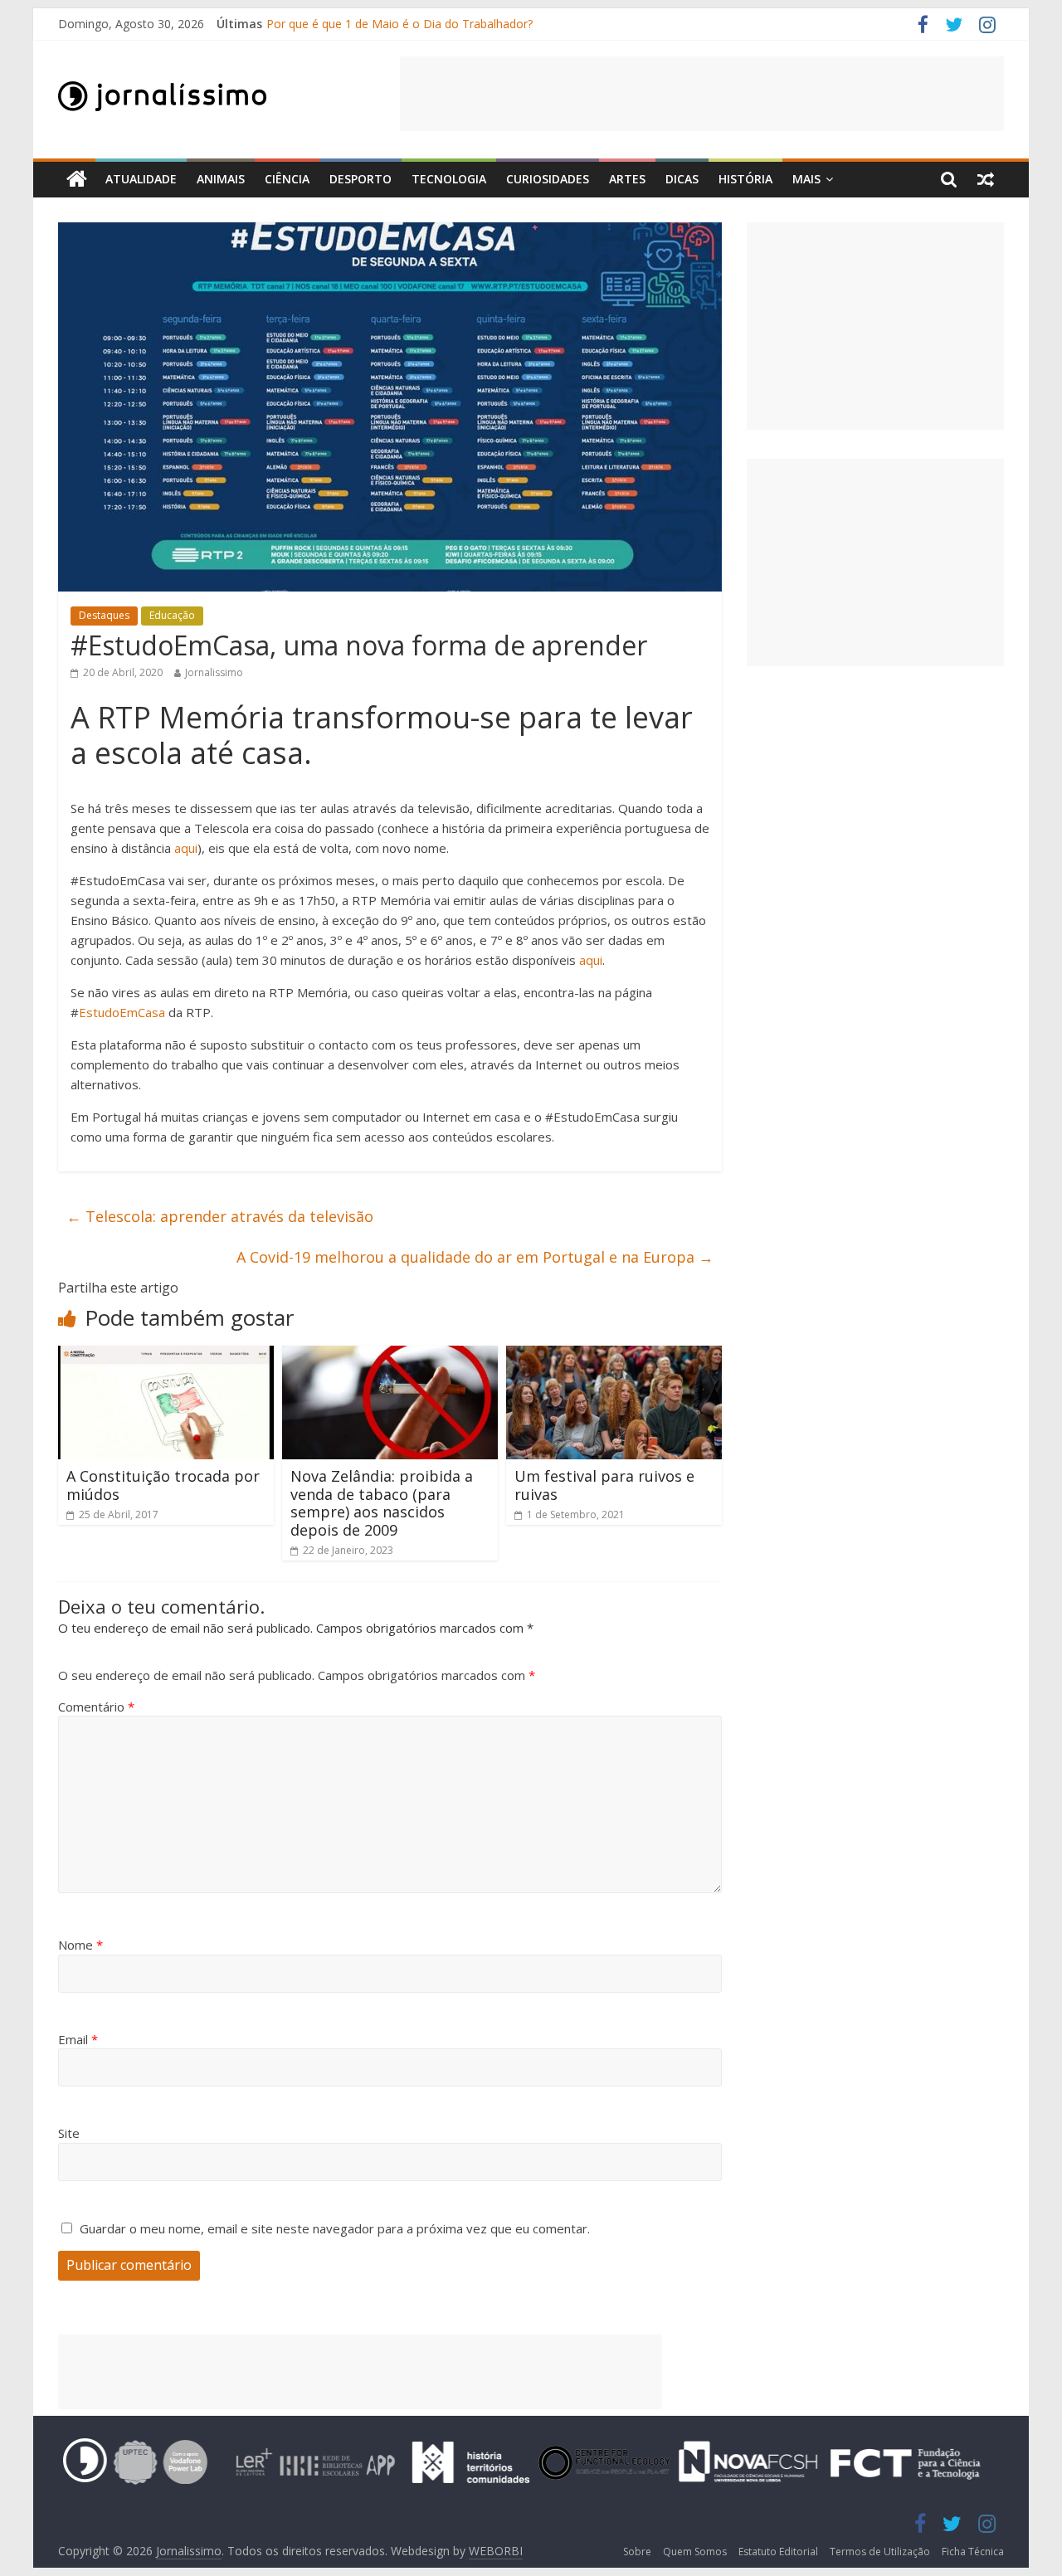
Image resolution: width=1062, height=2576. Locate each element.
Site (69, 2133)
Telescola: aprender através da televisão (220, 1216)
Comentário (96, 1707)
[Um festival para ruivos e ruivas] (614, 1356)
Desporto (360, 179)
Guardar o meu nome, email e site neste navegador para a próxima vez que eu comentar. (335, 2228)
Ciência (287, 179)
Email (78, 2039)
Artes (627, 179)
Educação (172, 615)
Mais (806, 179)
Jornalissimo (214, 672)
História (745, 179)
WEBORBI (496, 2551)
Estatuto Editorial (778, 2552)
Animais (221, 179)
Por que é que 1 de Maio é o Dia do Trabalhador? (399, 24)
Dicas (682, 179)
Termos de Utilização (880, 2552)
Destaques (104, 615)
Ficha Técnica (973, 2552)
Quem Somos (695, 2552)
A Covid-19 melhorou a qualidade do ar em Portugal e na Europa (475, 1257)
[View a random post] (986, 179)
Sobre (637, 2552)
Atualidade (141, 179)
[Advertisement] (702, 94)
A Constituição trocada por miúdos (163, 1485)
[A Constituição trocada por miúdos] (166, 1356)
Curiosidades (548, 179)
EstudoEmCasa (122, 1012)
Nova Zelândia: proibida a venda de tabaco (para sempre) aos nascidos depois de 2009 (382, 1503)
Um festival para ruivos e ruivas (604, 1485)
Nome (80, 1945)
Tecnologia (449, 179)
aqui (186, 848)
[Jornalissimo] (77, 180)
